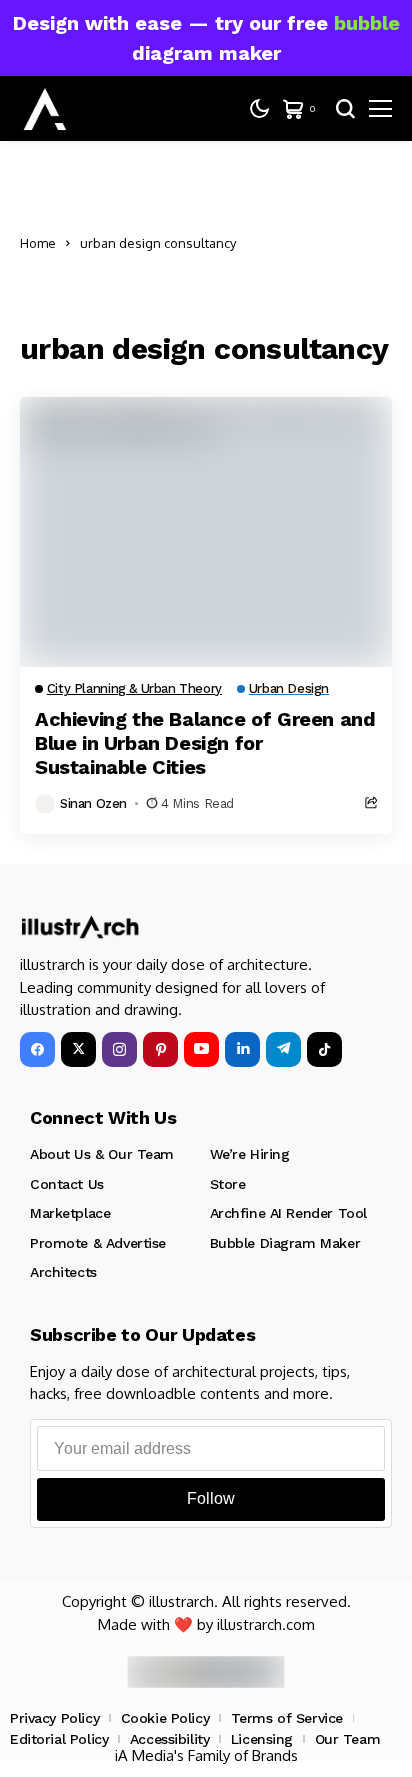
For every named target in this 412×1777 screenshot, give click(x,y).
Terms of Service (287, 1718)
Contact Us (67, 1184)
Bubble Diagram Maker (285, 1243)
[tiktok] (324, 1049)
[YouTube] (201, 1049)
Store (228, 1184)
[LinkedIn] (242, 1049)
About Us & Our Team (102, 1154)
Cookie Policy (165, 1718)
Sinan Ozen (93, 803)
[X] (78, 1049)
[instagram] (119, 1049)
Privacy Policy (54, 1718)
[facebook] (37, 1049)
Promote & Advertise (98, 1243)
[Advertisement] (323, 243)
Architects (63, 1272)
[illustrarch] (45, 109)
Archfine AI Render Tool (288, 1213)
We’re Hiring (250, 1154)
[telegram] (283, 1049)
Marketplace (70, 1213)
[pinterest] (160, 1049)
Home (38, 243)
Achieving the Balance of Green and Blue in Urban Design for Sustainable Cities (205, 743)
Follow (211, 1498)
